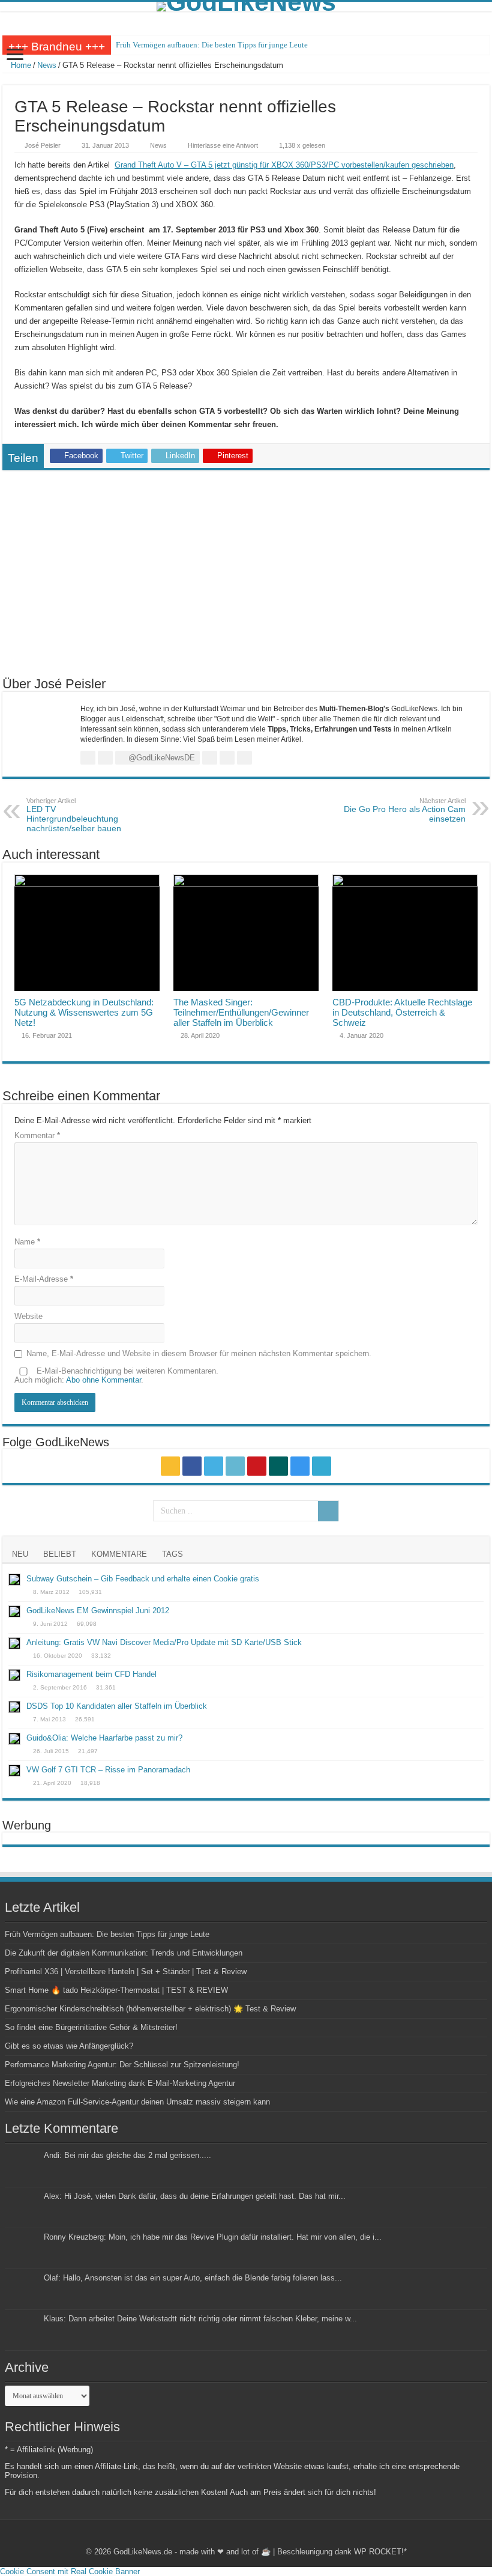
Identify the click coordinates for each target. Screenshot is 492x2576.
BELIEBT (60, 1554)
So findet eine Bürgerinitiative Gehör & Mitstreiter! (91, 2027)
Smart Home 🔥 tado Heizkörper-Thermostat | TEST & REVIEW (116, 1990)
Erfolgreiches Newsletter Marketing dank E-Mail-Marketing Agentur (120, 2083)
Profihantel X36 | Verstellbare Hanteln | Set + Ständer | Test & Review (126, 1971)
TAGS (172, 1554)
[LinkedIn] (235, 1466)
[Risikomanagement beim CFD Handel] (14, 1675)
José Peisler (43, 145)
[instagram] (300, 1466)
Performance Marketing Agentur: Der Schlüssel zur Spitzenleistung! (122, 2065)
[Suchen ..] (328, 1511)
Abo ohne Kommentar (103, 1380)
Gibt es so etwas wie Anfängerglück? (69, 2046)
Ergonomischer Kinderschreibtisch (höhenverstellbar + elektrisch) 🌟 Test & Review (150, 2009)
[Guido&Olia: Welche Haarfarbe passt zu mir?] (14, 1739)
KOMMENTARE (119, 1554)
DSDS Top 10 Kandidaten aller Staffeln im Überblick (117, 1706)
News (47, 65)
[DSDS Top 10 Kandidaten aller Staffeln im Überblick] (14, 1707)
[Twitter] (214, 1466)
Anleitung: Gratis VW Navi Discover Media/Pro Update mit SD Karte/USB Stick (164, 1642)
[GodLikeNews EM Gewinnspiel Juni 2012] (14, 1611)
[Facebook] (192, 1466)
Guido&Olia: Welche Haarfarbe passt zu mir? (104, 1738)
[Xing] (278, 1466)
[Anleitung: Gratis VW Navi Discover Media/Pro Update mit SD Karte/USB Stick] (14, 1643)
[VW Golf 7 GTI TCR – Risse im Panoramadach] (14, 1771)
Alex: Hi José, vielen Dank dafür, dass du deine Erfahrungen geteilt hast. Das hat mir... (195, 2196)
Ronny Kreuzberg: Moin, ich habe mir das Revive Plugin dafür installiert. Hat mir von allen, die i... (213, 2237)
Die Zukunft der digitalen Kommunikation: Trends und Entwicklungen (124, 1953)
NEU (20, 1554)
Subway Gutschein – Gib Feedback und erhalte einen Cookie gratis (143, 1579)
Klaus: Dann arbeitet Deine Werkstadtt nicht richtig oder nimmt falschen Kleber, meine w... (200, 2319)
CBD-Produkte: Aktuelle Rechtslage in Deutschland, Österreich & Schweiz (402, 1012)
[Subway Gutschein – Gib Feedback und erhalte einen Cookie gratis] (14, 1580)
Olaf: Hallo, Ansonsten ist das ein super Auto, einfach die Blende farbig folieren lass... (193, 2278)
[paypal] (322, 1466)
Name (27, 1242)
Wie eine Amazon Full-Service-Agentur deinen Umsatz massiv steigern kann (137, 2102)
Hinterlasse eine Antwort (223, 145)
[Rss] (170, 1466)
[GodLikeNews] (246, 7)
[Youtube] (257, 1466)
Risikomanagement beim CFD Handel (91, 1674)
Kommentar (37, 1135)
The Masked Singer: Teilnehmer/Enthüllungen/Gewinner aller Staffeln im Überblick (241, 1012)
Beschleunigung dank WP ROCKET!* (342, 2552)
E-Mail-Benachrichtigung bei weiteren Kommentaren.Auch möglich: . (116, 1375)
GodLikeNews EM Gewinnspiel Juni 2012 (98, 1611)
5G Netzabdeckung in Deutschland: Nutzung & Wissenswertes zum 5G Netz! (84, 1012)
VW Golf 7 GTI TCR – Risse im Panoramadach (108, 1770)
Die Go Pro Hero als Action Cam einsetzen (405, 810)
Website (28, 1316)
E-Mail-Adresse (44, 1279)
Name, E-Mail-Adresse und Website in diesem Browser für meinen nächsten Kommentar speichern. (199, 1353)
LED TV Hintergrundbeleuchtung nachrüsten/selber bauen (74, 815)
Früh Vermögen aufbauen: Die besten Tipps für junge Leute (212, 45)
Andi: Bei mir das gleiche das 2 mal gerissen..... (127, 2155)
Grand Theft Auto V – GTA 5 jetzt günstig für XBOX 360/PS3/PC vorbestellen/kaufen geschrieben (284, 165)
